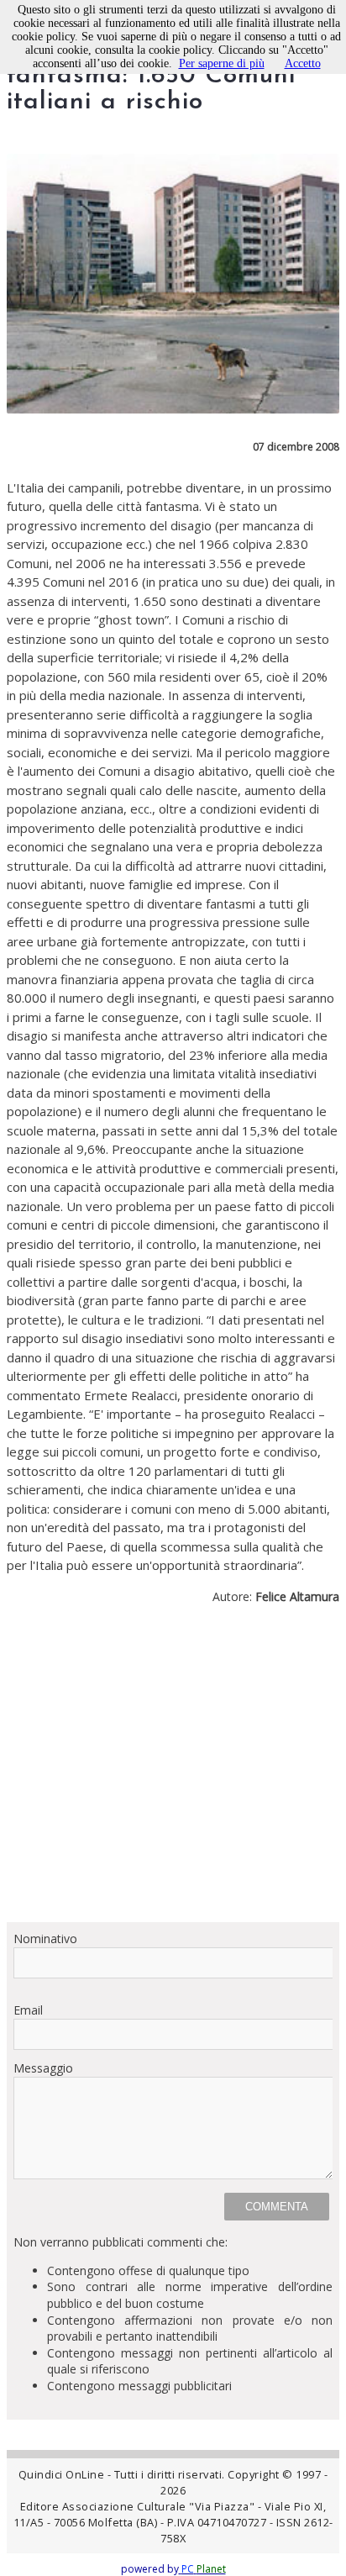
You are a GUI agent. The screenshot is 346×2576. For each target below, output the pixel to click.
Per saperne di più (222, 63)
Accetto (303, 63)
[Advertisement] (173, 1770)
